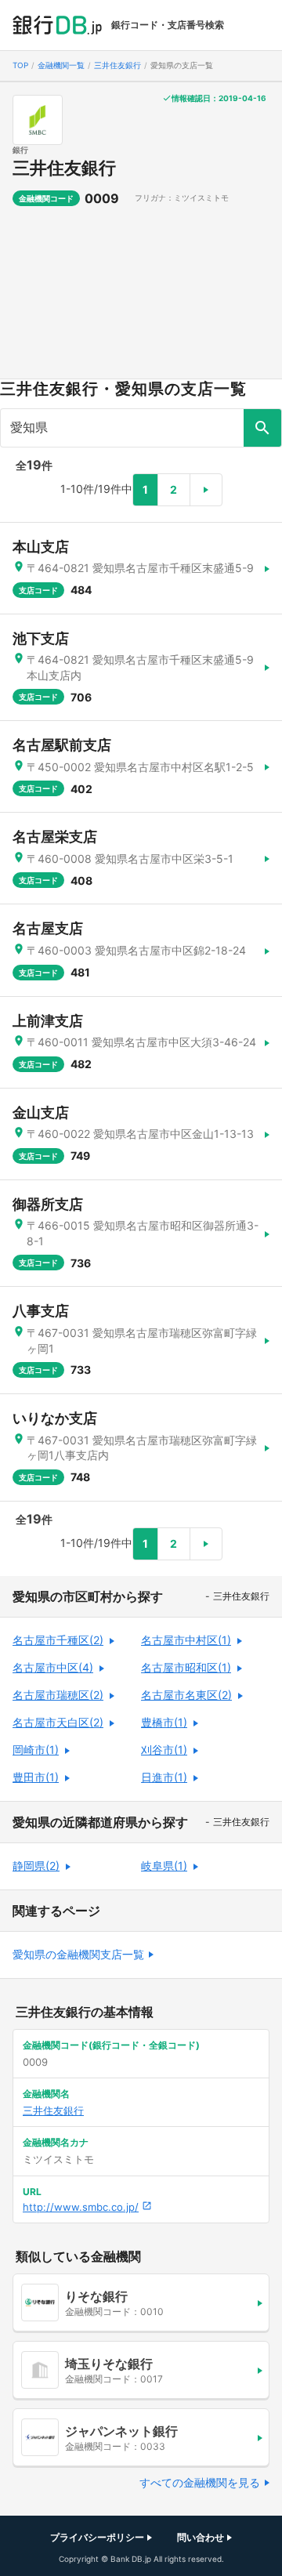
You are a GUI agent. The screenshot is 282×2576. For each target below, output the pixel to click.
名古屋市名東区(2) (186, 1695)
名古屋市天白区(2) (58, 1722)
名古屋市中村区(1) (186, 1640)
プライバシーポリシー (97, 2537)
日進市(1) (164, 1777)
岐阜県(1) (164, 1866)
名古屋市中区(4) (53, 1667)
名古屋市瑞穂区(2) (58, 1695)
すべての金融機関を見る (200, 2482)
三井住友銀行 (64, 168)
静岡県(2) (36, 1866)
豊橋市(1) (164, 1722)
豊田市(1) (36, 1777)
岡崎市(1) (36, 1750)
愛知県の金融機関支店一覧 (78, 1954)
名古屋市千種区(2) (58, 1640)
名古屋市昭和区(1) (186, 1667)
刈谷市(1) (164, 1750)
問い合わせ (201, 2537)
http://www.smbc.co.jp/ (81, 2207)
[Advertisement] (141, 299)
